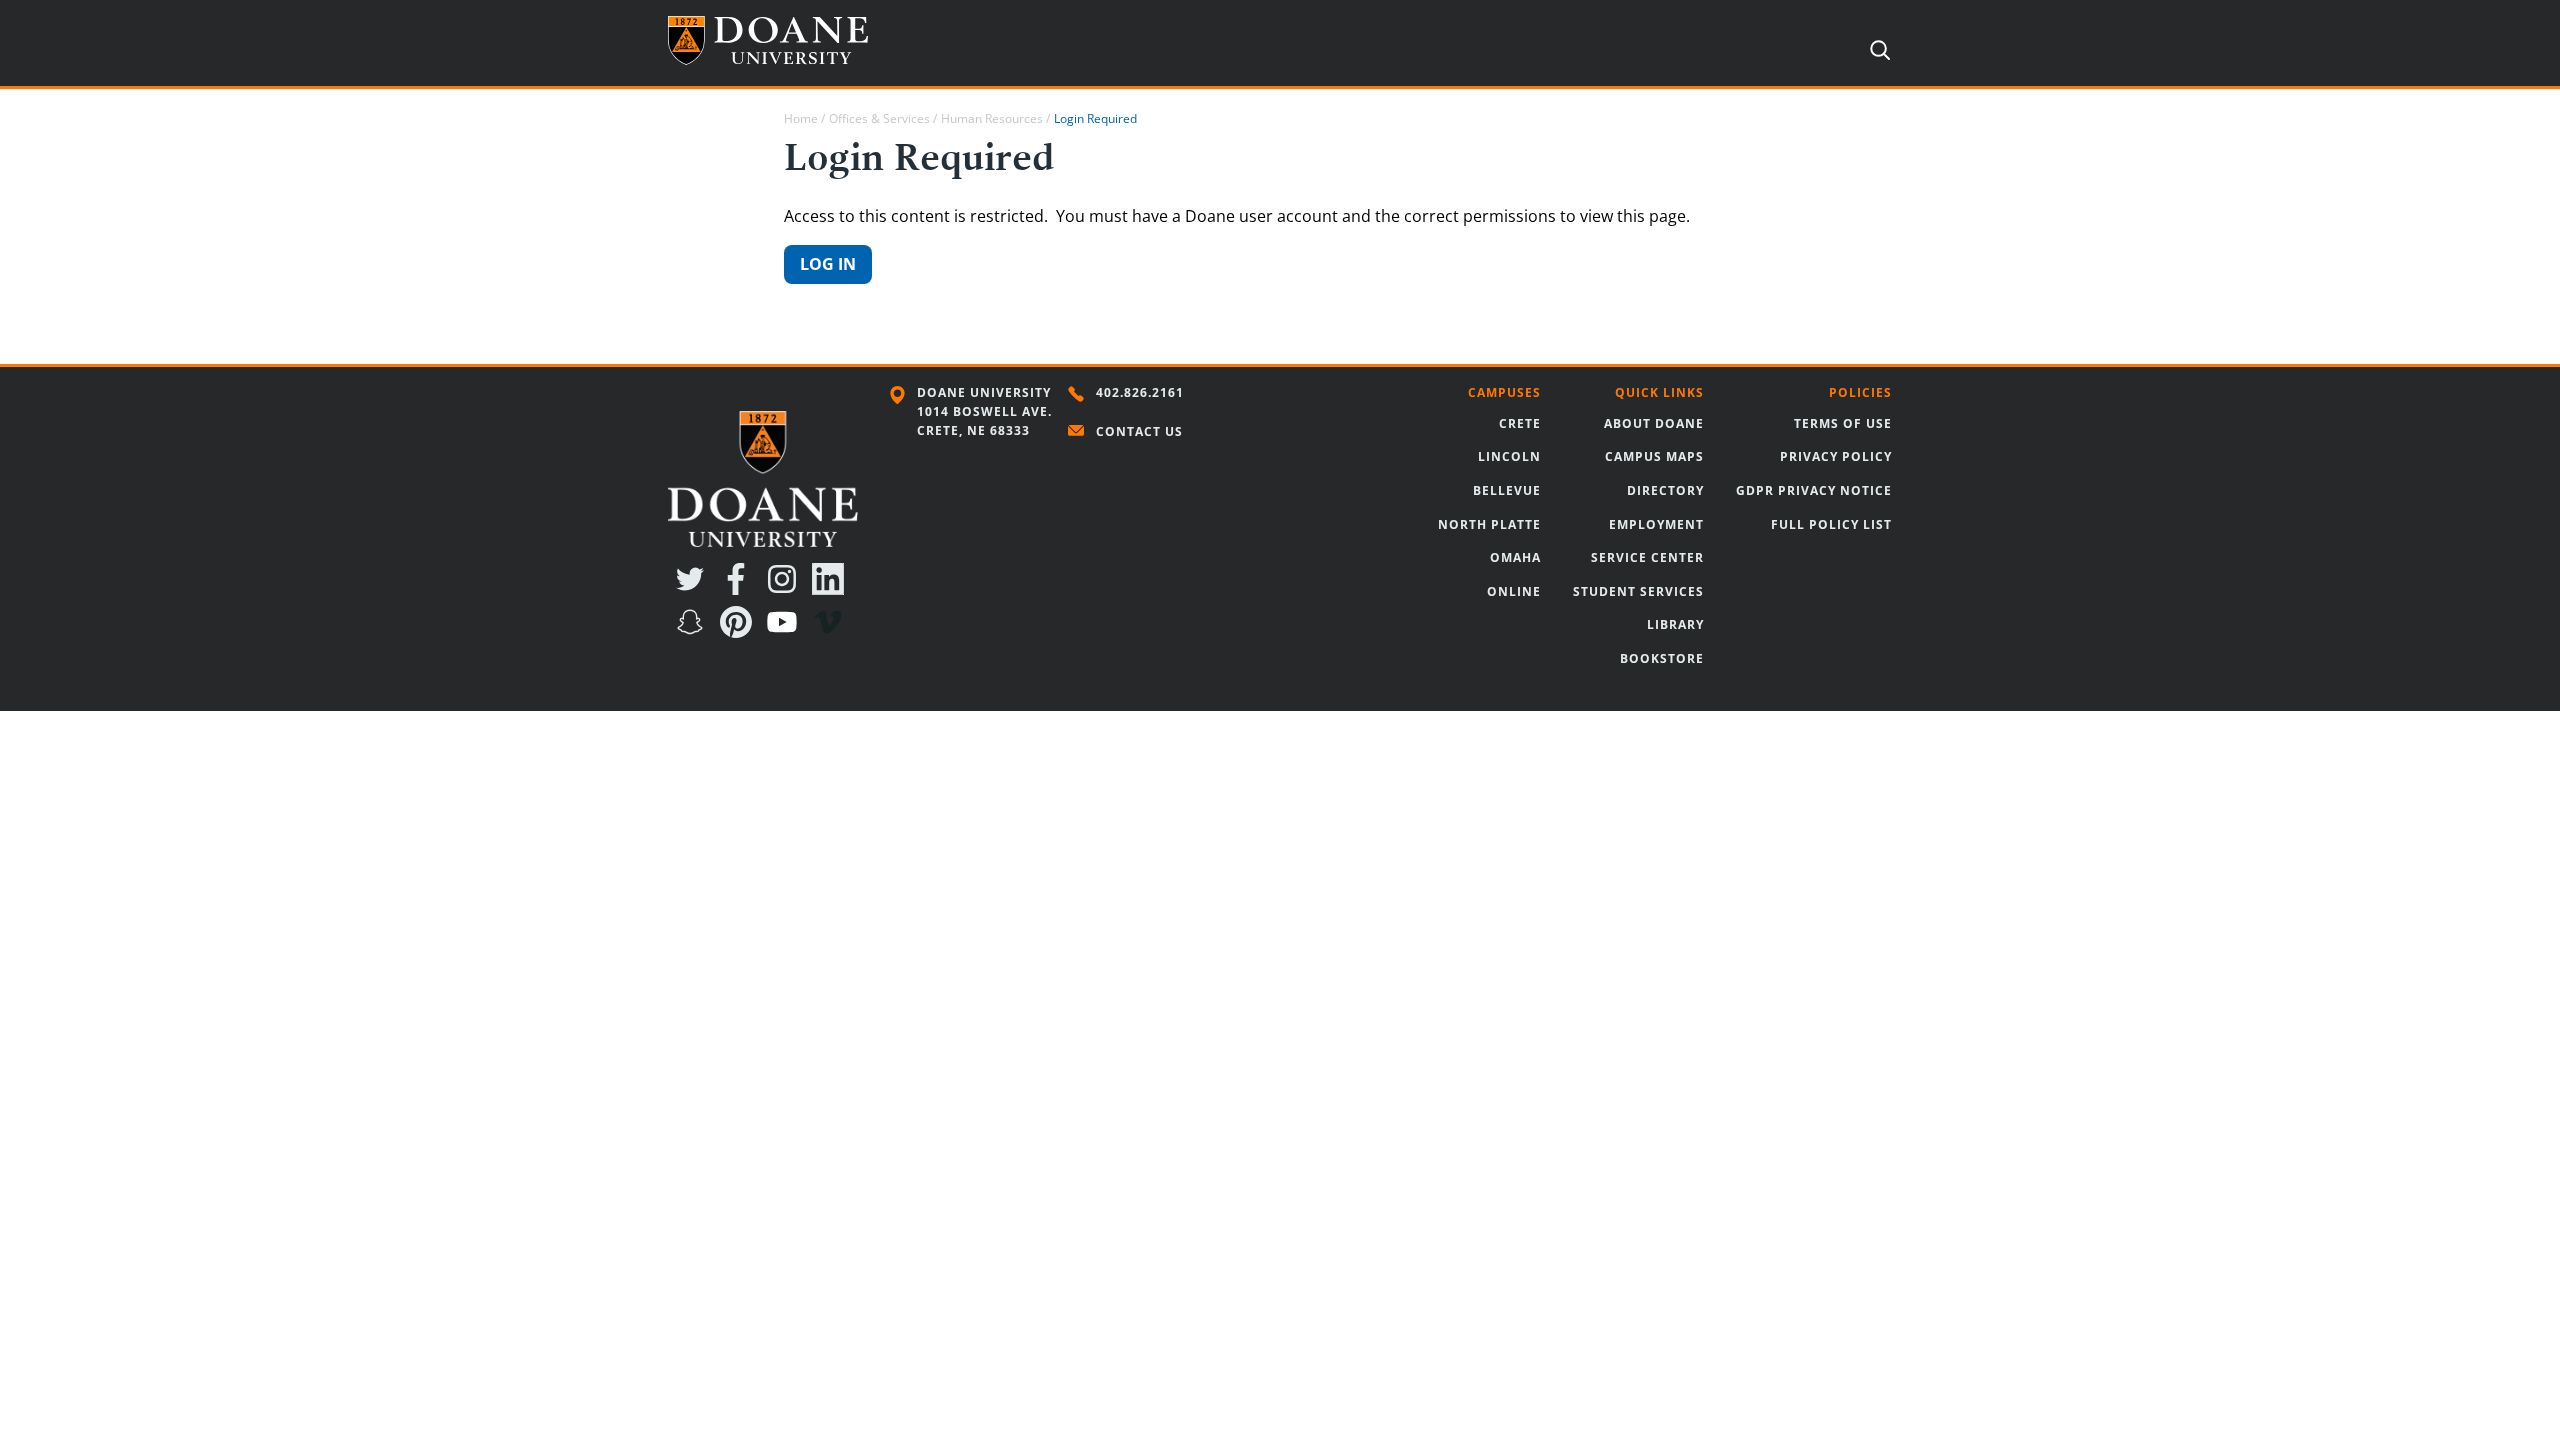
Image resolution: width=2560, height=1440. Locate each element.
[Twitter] (694, 589)
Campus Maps (1654, 456)
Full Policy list (1831, 524)
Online (1514, 591)
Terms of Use (1843, 423)
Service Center (1647, 557)
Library (1675, 624)
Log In (828, 264)
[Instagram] (786, 589)
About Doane (1654, 423)
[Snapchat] (694, 632)
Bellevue (1507, 490)
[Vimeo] (832, 632)
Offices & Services (879, 118)
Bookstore (1662, 658)
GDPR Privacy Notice (1814, 490)
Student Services (1638, 591)
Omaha (1515, 557)
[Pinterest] (740, 632)
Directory (1665, 490)
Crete (1520, 423)
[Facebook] (740, 589)
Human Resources (992, 118)
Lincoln (1509, 456)
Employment (1656, 524)
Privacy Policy (1836, 456)
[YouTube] (786, 632)
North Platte (1489, 524)
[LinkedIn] (832, 589)
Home (801, 118)
